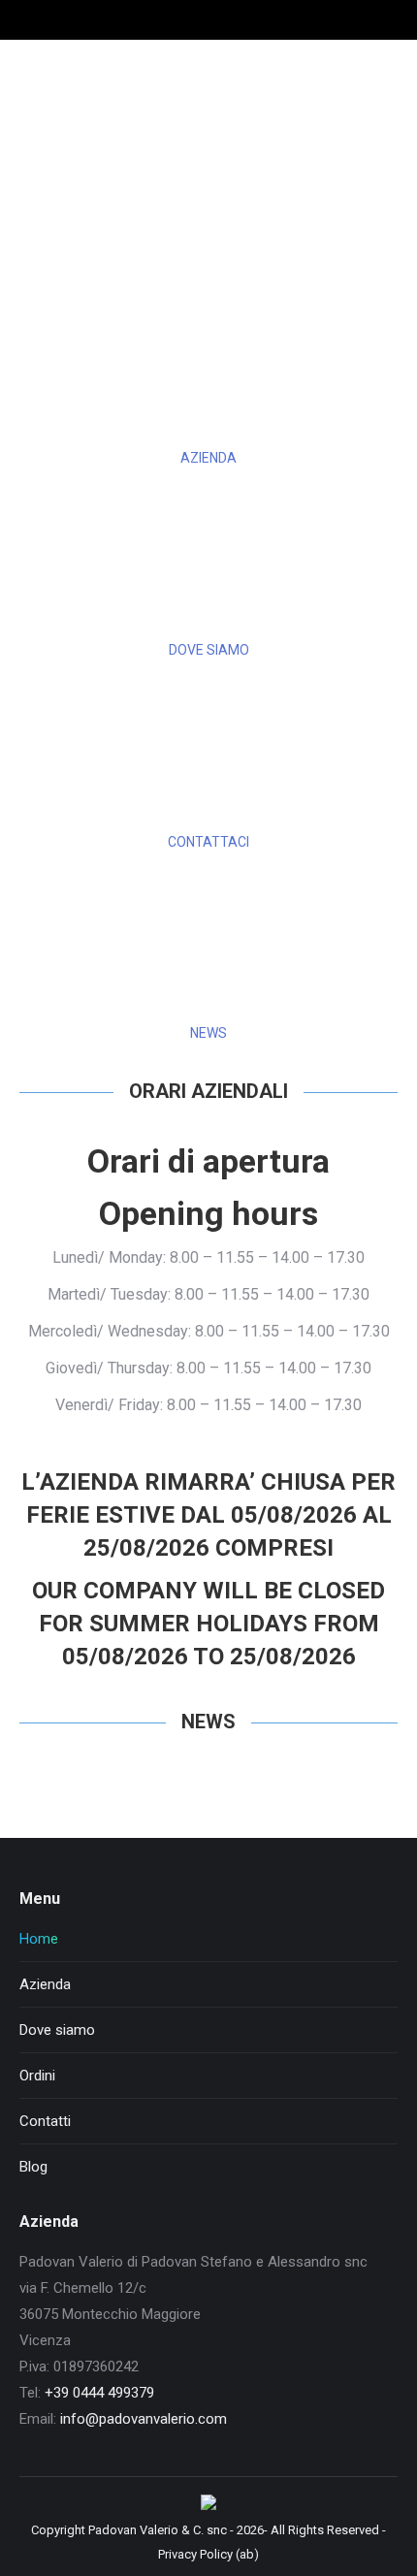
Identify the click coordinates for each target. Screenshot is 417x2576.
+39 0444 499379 (99, 2393)
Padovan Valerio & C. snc (158, 2530)
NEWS (208, 1033)
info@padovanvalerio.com (144, 2419)
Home (39, 1939)
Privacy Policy (195, 2554)
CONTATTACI (208, 842)
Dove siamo (57, 2030)
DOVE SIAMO (209, 650)
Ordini (37, 2076)
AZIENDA (208, 458)
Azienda (45, 1984)
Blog (33, 2167)
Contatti (45, 2121)
